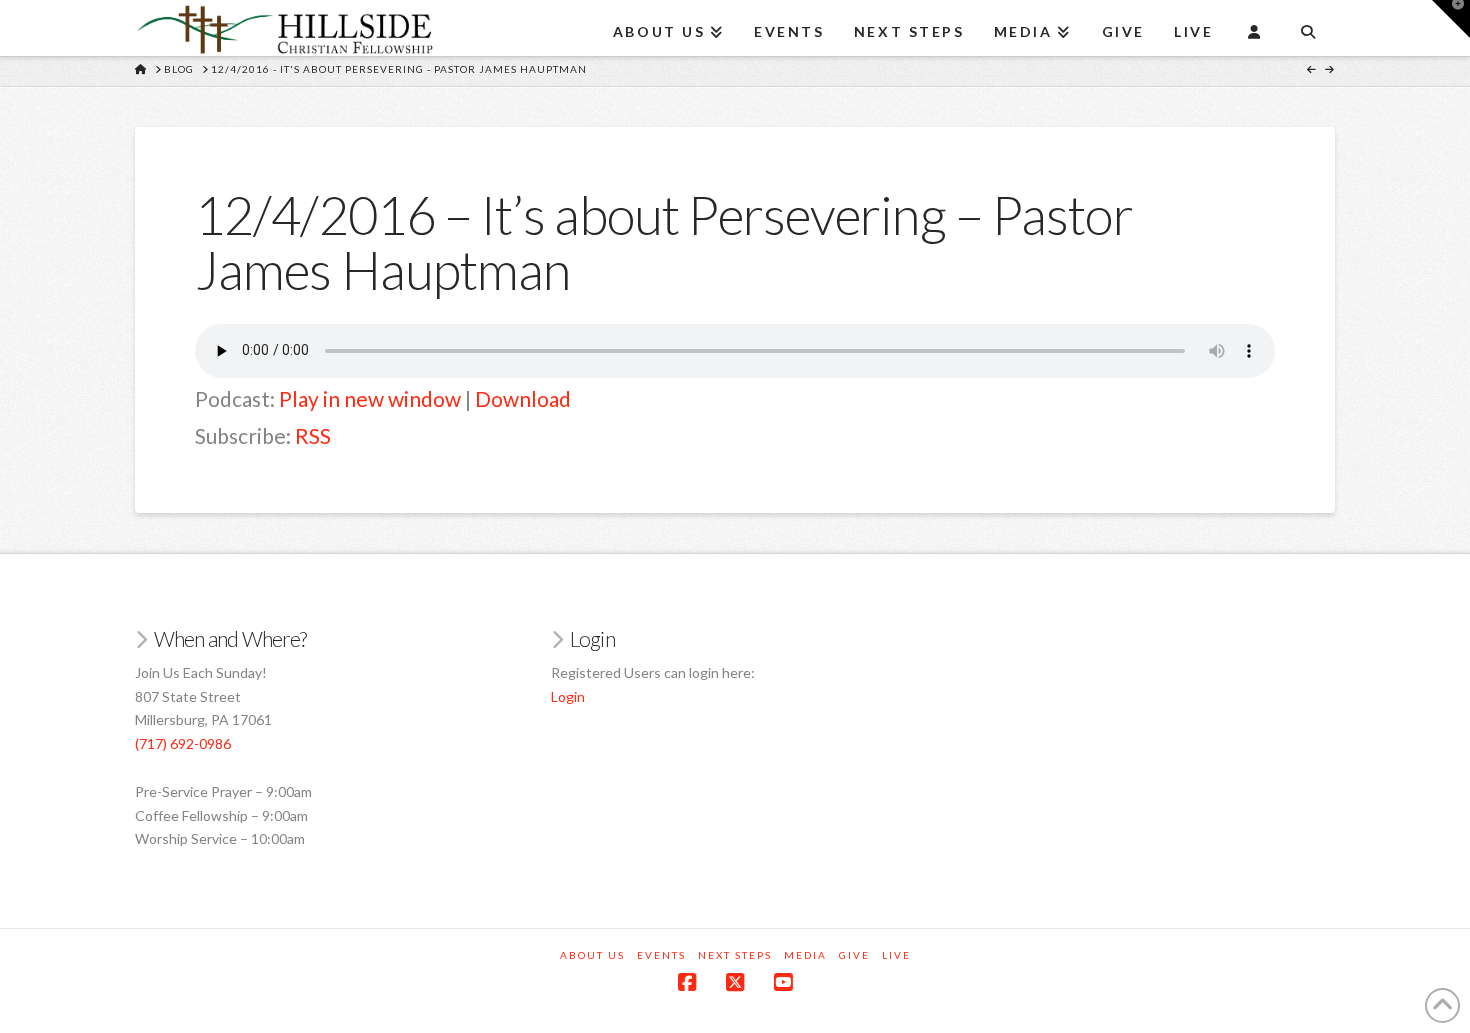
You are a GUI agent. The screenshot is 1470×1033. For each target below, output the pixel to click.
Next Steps (735, 955)
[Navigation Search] (1307, 25)
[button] (1451, 19)
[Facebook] (687, 982)
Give (854, 955)
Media (805, 955)
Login (568, 696)
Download (523, 398)
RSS (313, 435)
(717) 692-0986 (183, 743)
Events (661, 955)
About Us (592, 955)
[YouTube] (783, 982)
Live (896, 955)
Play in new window (370, 398)
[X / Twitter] (735, 982)
